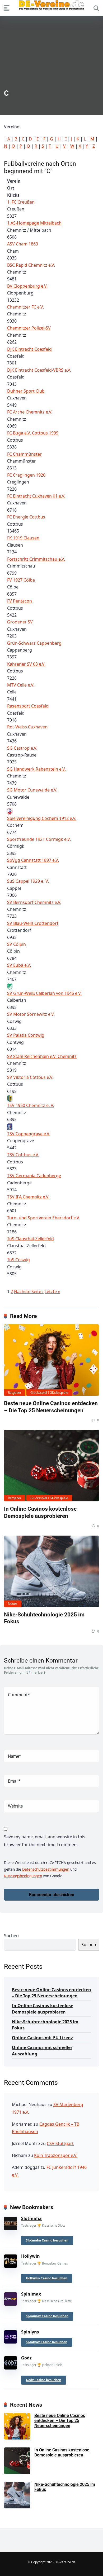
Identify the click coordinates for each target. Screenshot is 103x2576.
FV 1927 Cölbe (21, 580)
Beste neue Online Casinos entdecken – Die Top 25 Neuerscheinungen (51, 1407)
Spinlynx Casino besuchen (47, 2342)
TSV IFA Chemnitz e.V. (28, 1197)
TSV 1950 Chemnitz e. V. (31, 1105)
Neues (13, 1604)
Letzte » (52, 1291)
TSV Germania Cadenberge (34, 1176)
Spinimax (31, 2294)
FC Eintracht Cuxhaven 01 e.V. (36, 496)
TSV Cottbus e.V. (23, 1155)
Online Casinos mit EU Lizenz (42, 2038)
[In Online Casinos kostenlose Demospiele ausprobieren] (51, 1466)
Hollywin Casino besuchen (47, 2278)
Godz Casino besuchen (44, 2380)
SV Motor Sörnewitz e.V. (31, 1014)
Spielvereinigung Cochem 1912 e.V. (42, 818)
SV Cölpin (17, 944)
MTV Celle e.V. (21, 685)
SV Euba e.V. (19, 965)
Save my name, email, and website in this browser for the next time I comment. (45, 1841)
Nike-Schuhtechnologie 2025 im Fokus (45, 2025)
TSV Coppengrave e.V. (29, 1134)
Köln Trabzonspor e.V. (56, 2155)
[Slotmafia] (11, 2222)
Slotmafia (31, 2218)
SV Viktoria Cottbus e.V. (30, 1077)
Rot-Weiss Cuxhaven (27, 727)
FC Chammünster (24, 454)
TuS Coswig (18, 1260)
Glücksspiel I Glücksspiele (49, 1393)
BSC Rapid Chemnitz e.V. (31, 265)
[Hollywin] (11, 2260)
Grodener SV (20, 622)
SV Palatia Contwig (26, 1035)
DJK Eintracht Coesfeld (29, 349)
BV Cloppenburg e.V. (27, 286)
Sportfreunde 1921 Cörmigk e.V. (39, 839)
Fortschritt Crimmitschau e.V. (36, 559)
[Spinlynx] (11, 2336)
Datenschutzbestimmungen (46, 1869)
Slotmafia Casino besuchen (47, 2240)
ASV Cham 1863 (23, 244)
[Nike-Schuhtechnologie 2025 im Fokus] (51, 1571)
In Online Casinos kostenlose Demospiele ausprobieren (40, 1512)
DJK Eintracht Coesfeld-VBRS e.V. (39, 370)
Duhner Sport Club (26, 391)
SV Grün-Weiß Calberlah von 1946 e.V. (44, 993)
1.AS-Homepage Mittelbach (34, 223)
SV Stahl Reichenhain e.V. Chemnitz (42, 1056)
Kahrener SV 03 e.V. (26, 664)
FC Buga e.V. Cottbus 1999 (33, 433)
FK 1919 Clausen (23, 538)
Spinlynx (30, 2332)
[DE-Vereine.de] (51, 6)
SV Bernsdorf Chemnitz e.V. (34, 902)
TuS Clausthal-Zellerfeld (31, 1239)
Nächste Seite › (29, 1291)
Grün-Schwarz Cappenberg (34, 643)
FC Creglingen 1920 (26, 475)
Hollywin (31, 2256)
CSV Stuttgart (60, 2143)
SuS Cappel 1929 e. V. (28, 881)
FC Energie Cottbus (26, 517)
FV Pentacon (20, 601)
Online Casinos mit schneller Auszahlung (42, 2050)
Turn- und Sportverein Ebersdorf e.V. (44, 1218)
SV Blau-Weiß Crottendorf (33, 923)
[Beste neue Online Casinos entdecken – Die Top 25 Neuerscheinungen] (51, 1360)
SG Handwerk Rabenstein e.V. (36, 769)
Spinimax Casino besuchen (47, 2316)
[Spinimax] (11, 2298)
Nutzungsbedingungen (23, 1876)
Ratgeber (15, 1393)
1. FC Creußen (21, 202)
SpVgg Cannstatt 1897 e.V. (33, 860)
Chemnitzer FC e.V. (25, 307)
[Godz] (11, 2362)
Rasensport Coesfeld (28, 706)
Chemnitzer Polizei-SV (29, 328)
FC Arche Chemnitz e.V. (30, 412)
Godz (26, 2358)
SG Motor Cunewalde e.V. (32, 790)
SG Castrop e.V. (22, 748)
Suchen (11, 1936)
